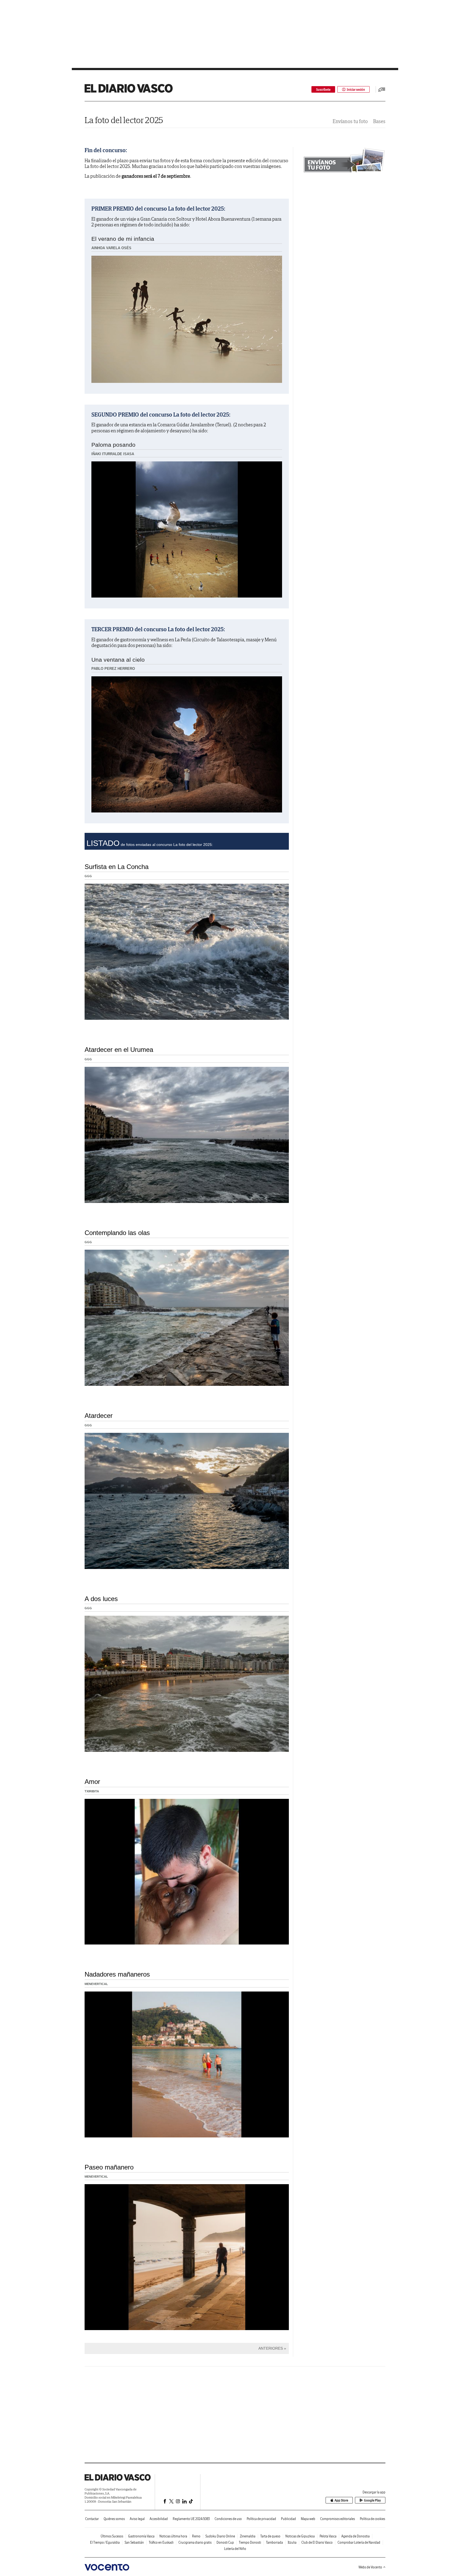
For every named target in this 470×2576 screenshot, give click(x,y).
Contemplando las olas (117, 1233)
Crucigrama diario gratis (195, 2542)
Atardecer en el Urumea (119, 1050)
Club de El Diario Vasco (317, 2542)
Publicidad (288, 2519)
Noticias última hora (173, 2536)
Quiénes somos (114, 2519)
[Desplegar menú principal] (382, 89)
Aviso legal (137, 2519)
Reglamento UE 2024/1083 (191, 2519)
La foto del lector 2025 (124, 120)
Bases (379, 121)
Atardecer (99, 1416)
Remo (196, 2536)
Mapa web (308, 2519)
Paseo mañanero (109, 2167)
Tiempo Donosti (250, 2542)
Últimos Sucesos (112, 2536)
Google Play (372, 2500)
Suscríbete (323, 90)
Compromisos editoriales (338, 2519)
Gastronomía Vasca (141, 2536)
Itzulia (292, 2542)
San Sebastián (134, 2542)
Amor (92, 1782)
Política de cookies (372, 2519)
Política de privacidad (261, 2519)
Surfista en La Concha (117, 867)
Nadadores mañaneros (117, 1974)
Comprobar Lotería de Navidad (359, 2542)
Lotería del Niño (235, 2549)
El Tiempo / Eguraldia (105, 2542)
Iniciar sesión (356, 90)
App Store (341, 2500)
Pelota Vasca (328, 2536)
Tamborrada (274, 2542)
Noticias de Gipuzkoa (300, 2536)
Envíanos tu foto (350, 121)
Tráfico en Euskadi (161, 2542)
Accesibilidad (159, 2519)
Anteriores (271, 2348)
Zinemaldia (248, 2536)
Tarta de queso (270, 2536)
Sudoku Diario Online (220, 2536)
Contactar (92, 2519)
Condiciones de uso (228, 2519)
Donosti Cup (225, 2542)
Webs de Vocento (370, 2567)
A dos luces (101, 1599)
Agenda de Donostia (355, 2536)
